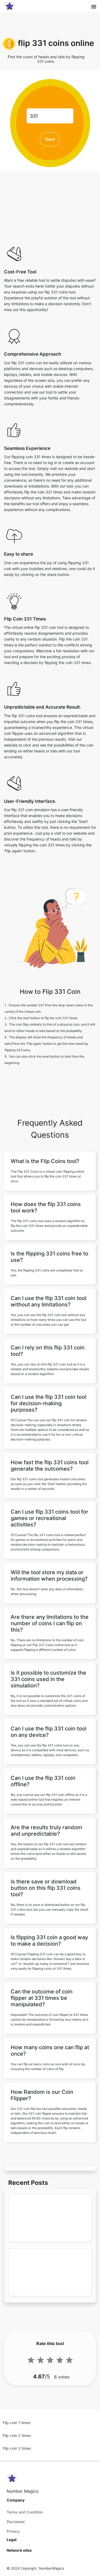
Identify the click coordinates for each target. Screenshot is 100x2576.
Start (50, 139)
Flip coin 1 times (17, 2423)
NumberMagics (51, 2568)
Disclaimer (16, 2522)
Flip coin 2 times (17, 2435)
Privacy (13, 2531)
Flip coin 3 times (17, 2448)
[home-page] (10, 6)
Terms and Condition (25, 2512)
